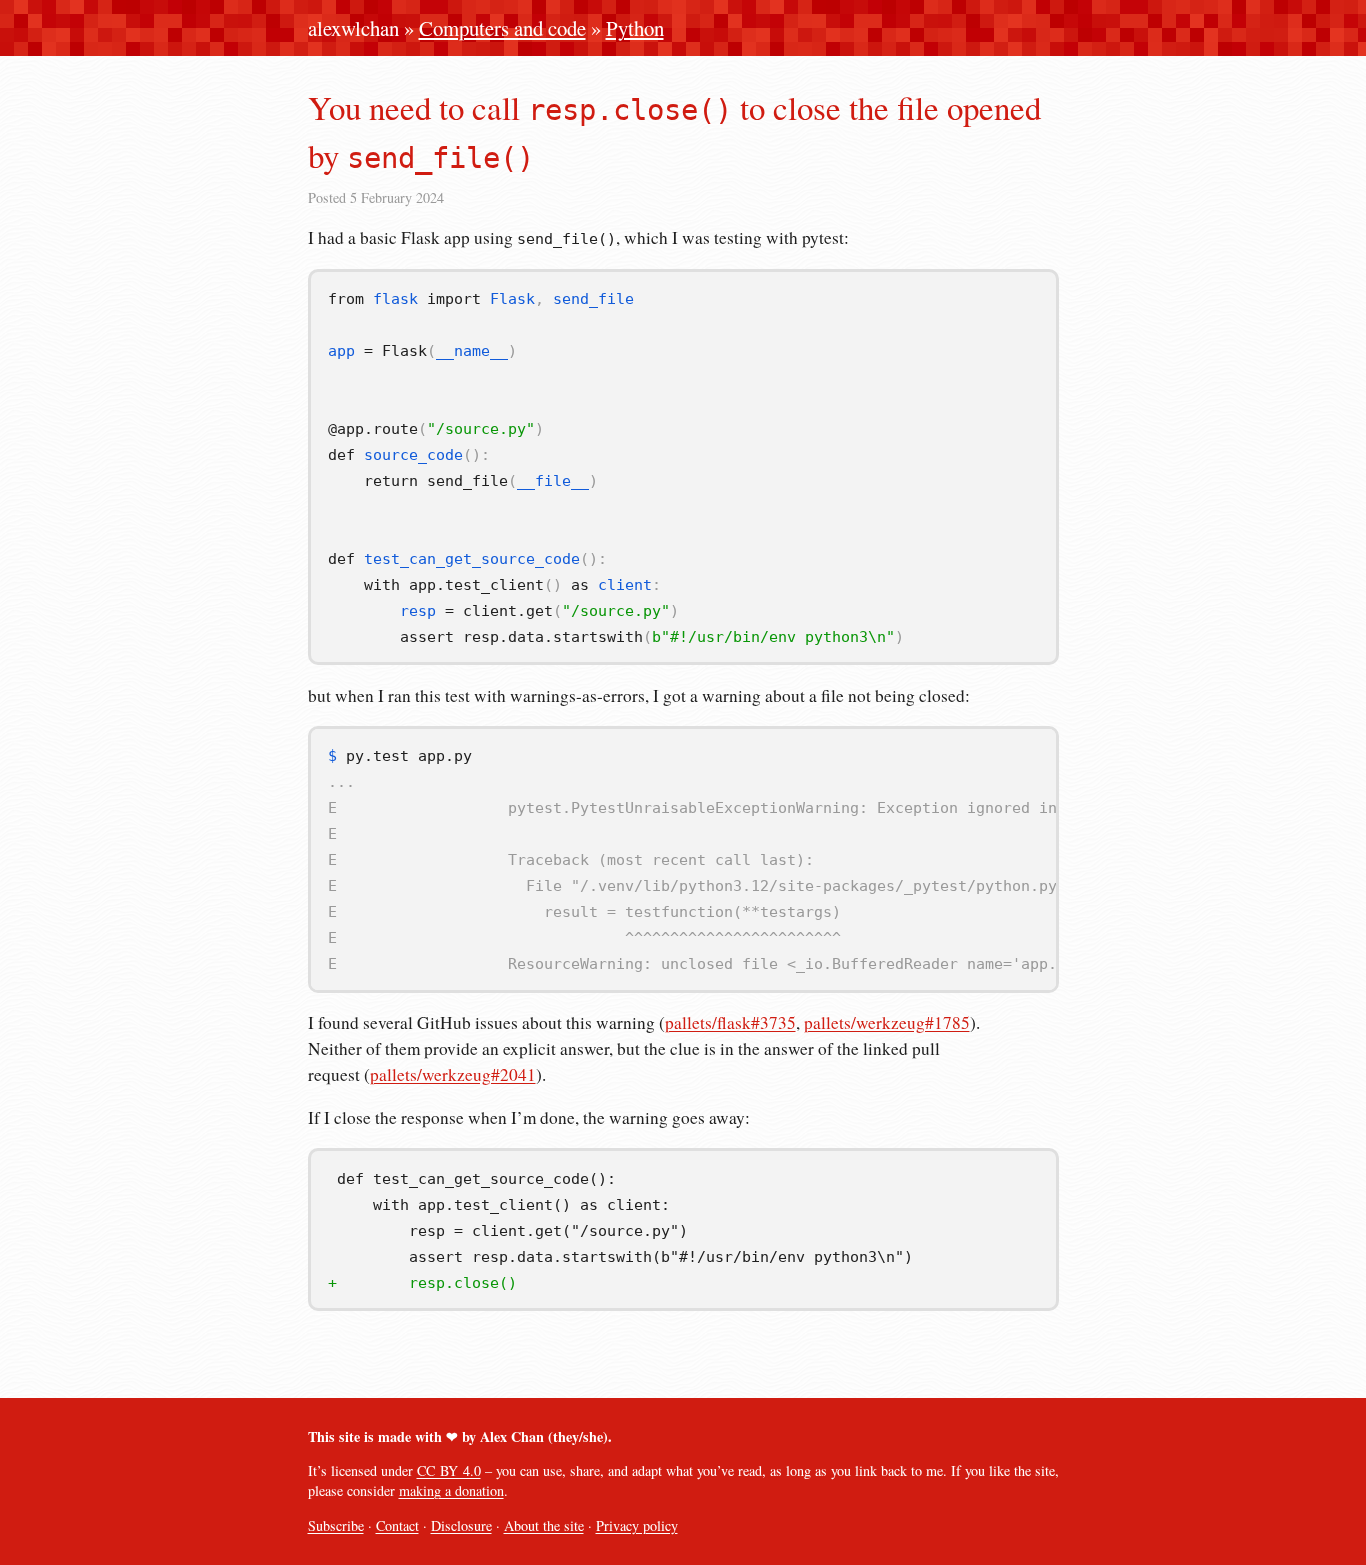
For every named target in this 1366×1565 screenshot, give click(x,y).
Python (635, 28)
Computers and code (502, 28)
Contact (397, 1525)
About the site (544, 1525)
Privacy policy (637, 1525)
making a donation (451, 1490)
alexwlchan (353, 28)
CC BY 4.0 (449, 1470)
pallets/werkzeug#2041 (453, 1074)
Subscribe (336, 1525)
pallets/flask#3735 (730, 1022)
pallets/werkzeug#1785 (887, 1022)
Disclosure (461, 1525)
